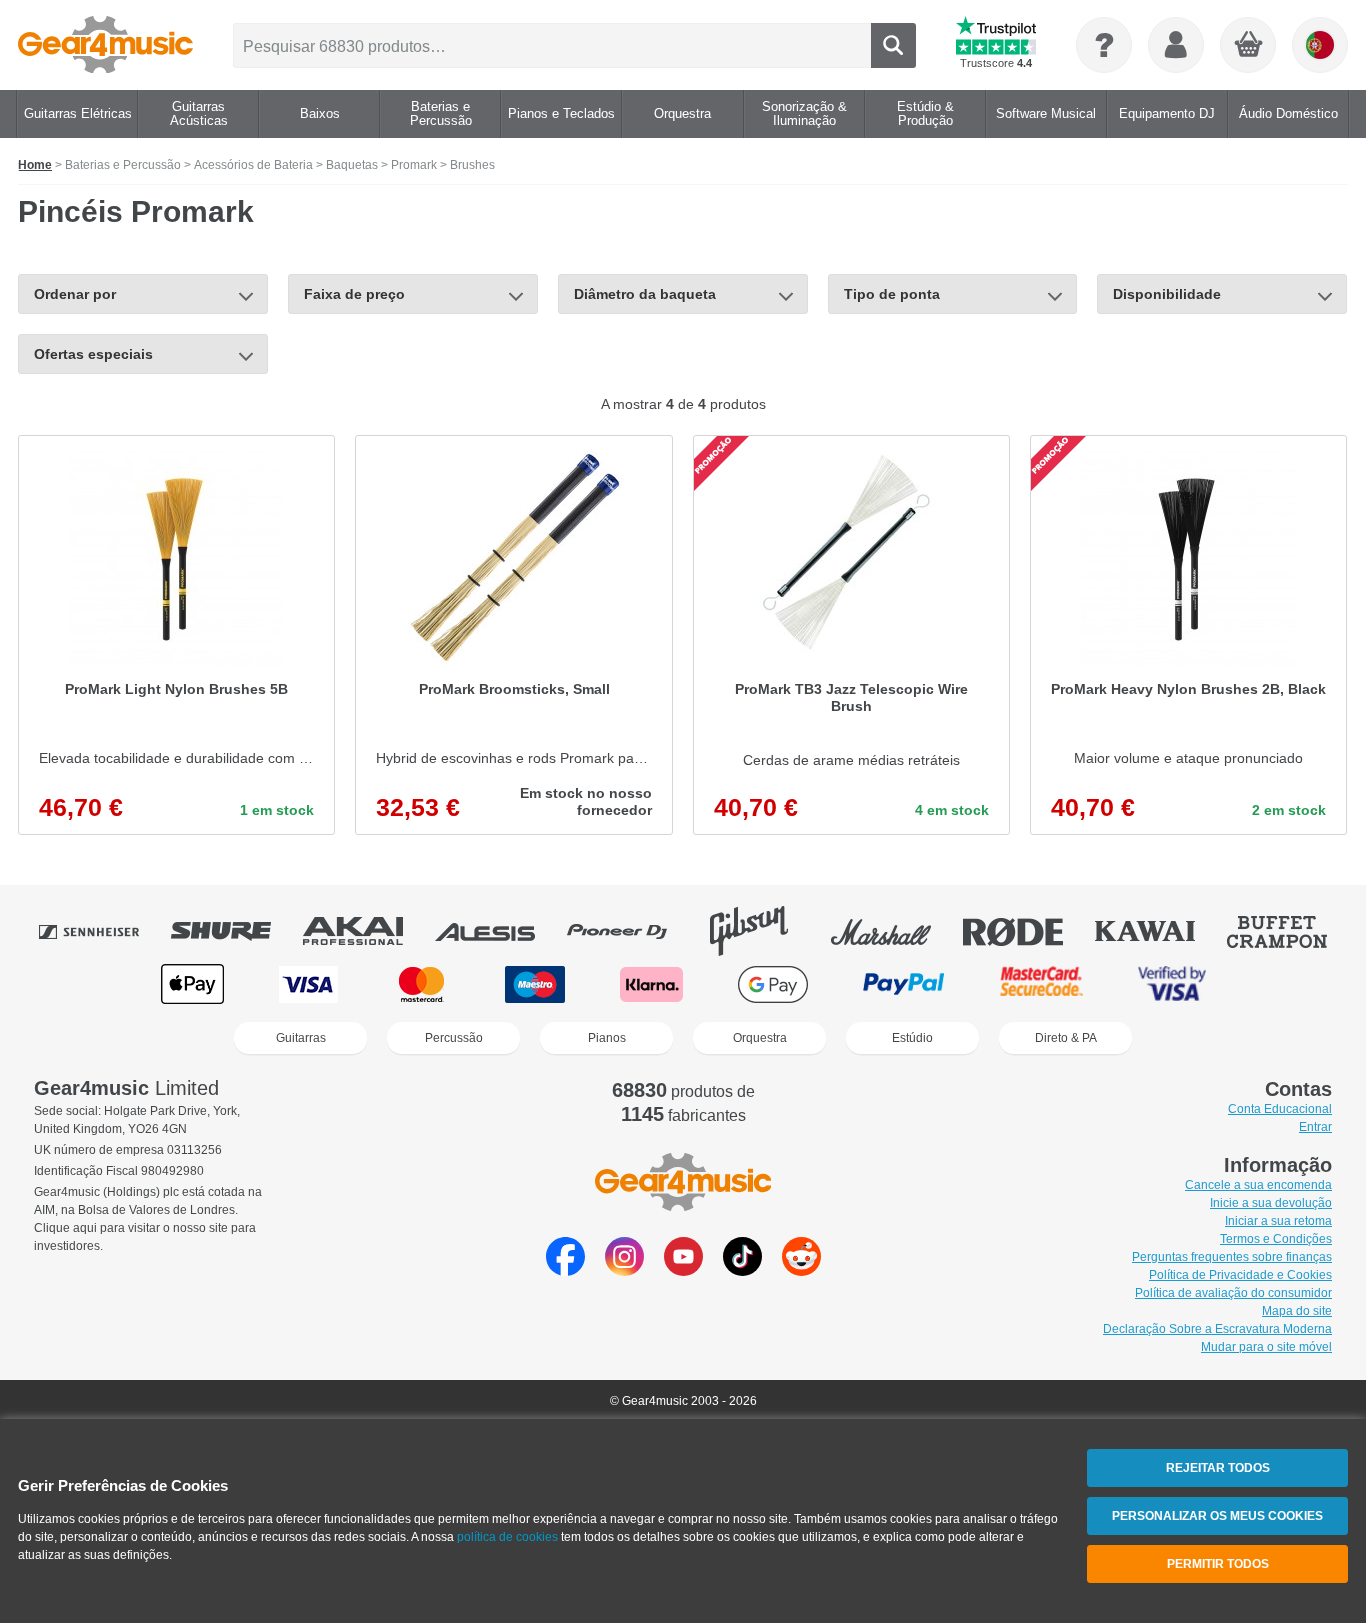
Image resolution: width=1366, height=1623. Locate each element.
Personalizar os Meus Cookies (1217, 1516)
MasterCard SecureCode (1041, 984)
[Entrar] (1176, 45)
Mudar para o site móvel (1266, 1347)
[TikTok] (742, 1270)
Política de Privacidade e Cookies (1240, 1275)
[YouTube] (683, 1270)
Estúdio (912, 1038)
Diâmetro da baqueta (645, 294)
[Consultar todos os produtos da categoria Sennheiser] (103, 931)
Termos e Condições (1276, 1239)
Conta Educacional (1280, 1109)
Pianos (607, 1038)
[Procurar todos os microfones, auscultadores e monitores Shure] (235, 931)
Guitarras (301, 1038)
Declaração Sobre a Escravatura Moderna (1217, 1329)
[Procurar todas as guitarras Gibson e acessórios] (763, 931)
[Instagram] (624, 1270)
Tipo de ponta (892, 294)
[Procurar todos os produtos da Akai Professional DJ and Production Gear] (367, 931)
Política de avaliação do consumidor (1233, 1293)
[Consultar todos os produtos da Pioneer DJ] (631, 931)
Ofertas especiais (93, 354)
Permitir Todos (1218, 1564)
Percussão (454, 1038)
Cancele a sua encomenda (1258, 1185)
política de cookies (507, 1537)
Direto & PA (1066, 1038)
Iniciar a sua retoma (1278, 1221)
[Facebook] (565, 1270)
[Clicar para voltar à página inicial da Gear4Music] (105, 45)
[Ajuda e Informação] (1104, 45)
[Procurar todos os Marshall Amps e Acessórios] (895, 931)
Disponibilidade (1167, 294)
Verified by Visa (1172, 984)
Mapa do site (1297, 1311)
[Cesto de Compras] (1249, 46)
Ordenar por (75, 294)
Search (893, 45)
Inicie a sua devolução (1271, 1203)
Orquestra (760, 1038)
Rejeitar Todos (1218, 1468)
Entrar (1315, 1127)
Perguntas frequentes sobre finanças (1232, 1257)
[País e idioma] (1320, 45)
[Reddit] (801, 1270)
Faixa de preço (354, 294)
